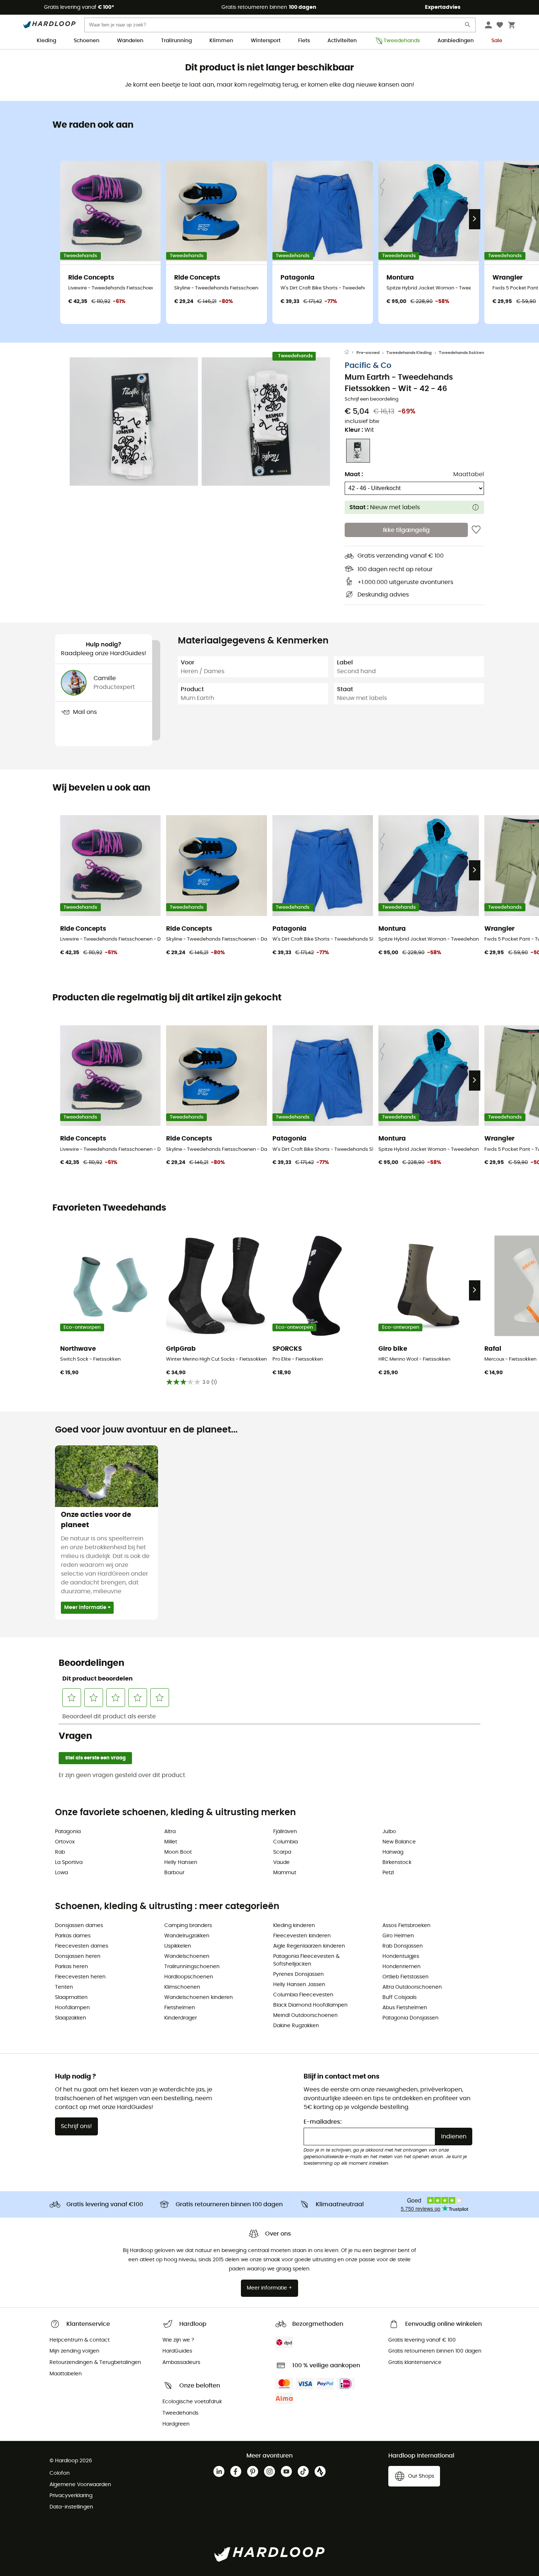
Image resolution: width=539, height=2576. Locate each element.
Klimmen (221, 41)
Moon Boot (178, 1852)
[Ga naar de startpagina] (351, 353)
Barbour (174, 1873)
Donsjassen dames (79, 1926)
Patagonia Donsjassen (410, 2018)
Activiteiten (342, 41)
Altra (170, 1832)
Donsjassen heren (78, 1956)
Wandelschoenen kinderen (199, 1997)
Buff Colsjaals (399, 1997)
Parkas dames (73, 1936)
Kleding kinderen (294, 1926)
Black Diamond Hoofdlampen (310, 2005)
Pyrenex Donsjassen (298, 1974)
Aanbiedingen (456, 41)
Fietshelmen (180, 2008)
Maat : (354, 474)
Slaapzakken (71, 2018)
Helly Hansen (181, 1862)
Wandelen (130, 41)
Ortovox (65, 1842)
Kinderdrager (181, 2018)
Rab (60, 1852)
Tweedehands (402, 41)
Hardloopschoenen (189, 1977)
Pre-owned (368, 353)
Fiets (304, 41)
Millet (171, 1842)
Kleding (46, 41)
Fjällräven (285, 1832)
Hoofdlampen (72, 2008)
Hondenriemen (401, 1967)
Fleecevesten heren (80, 1977)
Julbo (389, 1832)
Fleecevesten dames (82, 1946)
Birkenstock (397, 1862)
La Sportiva (69, 1862)
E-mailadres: (323, 2122)
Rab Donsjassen (403, 1946)
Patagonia (68, 1832)
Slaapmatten (71, 1997)
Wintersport (266, 41)
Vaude (281, 1862)
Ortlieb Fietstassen (406, 1977)
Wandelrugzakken (187, 1936)
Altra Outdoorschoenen (412, 1987)
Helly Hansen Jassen (299, 1985)
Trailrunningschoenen (192, 1967)
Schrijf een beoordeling (372, 399)
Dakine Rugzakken (296, 2026)
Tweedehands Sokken (461, 353)
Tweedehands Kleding (409, 353)
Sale (497, 41)
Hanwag (393, 1852)
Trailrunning (176, 41)
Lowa (61, 1873)
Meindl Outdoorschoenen (305, 2015)
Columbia (285, 1842)
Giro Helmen (398, 1936)
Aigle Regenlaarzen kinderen (309, 1946)
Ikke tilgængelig (406, 530)
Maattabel (469, 474)
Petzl (388, 1873)
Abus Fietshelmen (405, 2008)
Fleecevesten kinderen (302, 1936)
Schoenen (87, 41)
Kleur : (359, 430)
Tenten (64, 1987)
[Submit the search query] (468, 26)
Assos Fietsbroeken (406, 1926)
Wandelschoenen (187, 1956)
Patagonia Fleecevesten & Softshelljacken (306, 1960)
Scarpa (282, 1852)
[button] (134, 422)
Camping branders (188, 1926)
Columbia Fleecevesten (303, 1995)
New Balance (399, 1842)
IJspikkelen (178, 1946)
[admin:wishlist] (476, 530)
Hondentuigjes (401, 1956)
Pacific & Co (368, 366)
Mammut (285, 1873)
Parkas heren (71, 1967)
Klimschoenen (182, 1987)
